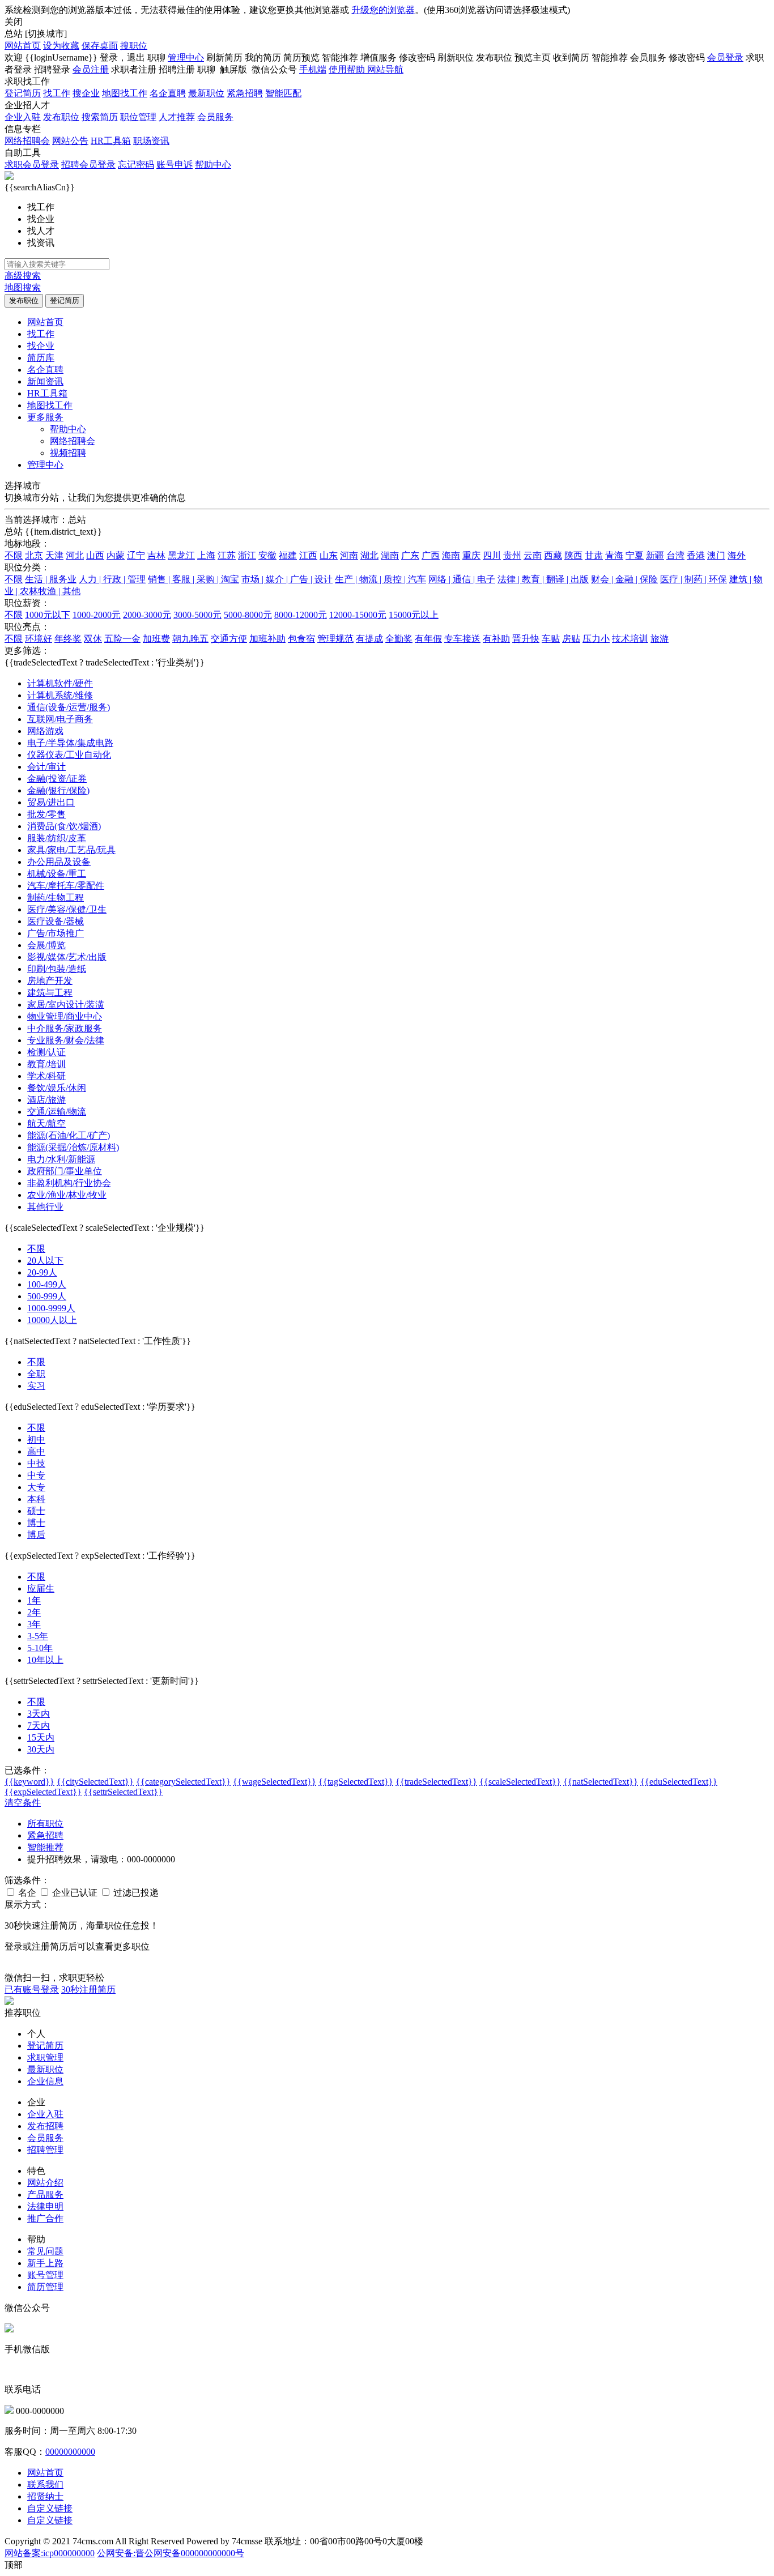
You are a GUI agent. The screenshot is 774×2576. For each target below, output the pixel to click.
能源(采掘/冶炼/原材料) (73, 1147)
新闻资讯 (45, 381)
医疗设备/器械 (56, 921)
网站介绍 (45, 2183)
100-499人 (47, 1284)
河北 (75, 555)
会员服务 (215, 117)
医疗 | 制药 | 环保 (694, 579)
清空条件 (23, 1803)
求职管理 (45, 2057)
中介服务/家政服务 (65, 1028)
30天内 (41, 1749)
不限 (14, 555)
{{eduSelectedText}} (679, 1782)
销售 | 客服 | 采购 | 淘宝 (193, 579)
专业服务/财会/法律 (66, 1040)
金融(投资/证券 (57, 779)
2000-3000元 (147, 615)
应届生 (41, 1588)
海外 (737, 555)
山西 (95, 555)
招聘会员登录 (88, 165)
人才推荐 (177, 117)
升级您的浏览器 (383, 10)
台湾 (675, 555)
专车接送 (462, 639)
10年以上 (45, 1660)
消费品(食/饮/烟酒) (64, 826)
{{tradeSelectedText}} (436, 1782)
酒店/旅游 (46, 1100)
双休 (93, 639)
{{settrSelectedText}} (123, 1792)
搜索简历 (100, 117)
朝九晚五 (190, 639)
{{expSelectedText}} (43, 1792)
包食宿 (301, 639)
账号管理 (45, 2275)
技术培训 (630, 639)
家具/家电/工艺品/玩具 (71, 850)
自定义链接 (50, 2508)
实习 (36, 1386)
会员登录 (725, 57)
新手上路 (45, 2263)
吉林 (156, 555)
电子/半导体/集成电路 (70, 743)
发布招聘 (45, 2126)
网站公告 (70, 141)
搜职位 (134, 46)
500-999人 (47, 1296)
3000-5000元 (197, 615)
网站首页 (23, 46)
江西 (308, 555)
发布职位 (61, 117)
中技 (36, 1463)
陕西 (573, 555)
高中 (36, 1451)
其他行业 (45, 1207)
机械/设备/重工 (57, 874)
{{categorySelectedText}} (183, 1782)
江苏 (227, 555)
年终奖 (68, 639)
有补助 (496, 639)
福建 (288, 555)
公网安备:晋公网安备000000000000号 (171, 2553)
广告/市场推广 (56, 933)
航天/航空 (46, 1123)
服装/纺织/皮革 (57, 838)
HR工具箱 (111, 141)
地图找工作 (125, 93)
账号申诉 (175, 165)
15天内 (41, 1737)
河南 (349, 555)
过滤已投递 (135, 1893)
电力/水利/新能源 (61, 1159)
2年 (34, 1612)
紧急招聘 (245, 93)
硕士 (36, 1511)
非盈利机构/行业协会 (69, 1183)
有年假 (428, 639)
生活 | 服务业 (51, 579)
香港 (696, 555)
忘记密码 (136, 165)
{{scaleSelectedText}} (520, 1782)
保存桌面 (100, 46)
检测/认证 (46, 1052)
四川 (492, 555)
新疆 (655, 555)
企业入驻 (23, 117)
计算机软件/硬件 (60, 683)
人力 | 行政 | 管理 (112, 579)
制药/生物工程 (56, 897)
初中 (36, 1440)
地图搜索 (23, 287)
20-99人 (42, 1272)
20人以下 (45, 1261)
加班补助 (267, 639)
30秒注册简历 (88, 1989)
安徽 (267, 555)
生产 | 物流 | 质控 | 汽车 (380, 579)
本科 (36, 1499)
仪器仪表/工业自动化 (69, 755)
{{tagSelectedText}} (356, 1782)
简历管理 (45, 2287)
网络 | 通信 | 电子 (462, 579)
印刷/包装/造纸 (57, 969)
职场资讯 (151, 141)
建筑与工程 (50, 993)
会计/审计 (46, 767)
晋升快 (526, 639)
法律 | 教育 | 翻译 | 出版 (543, 579)
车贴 (551, 639)
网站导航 (385, 69)
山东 (329, 555)
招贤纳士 (45, 2496)
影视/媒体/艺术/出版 (67, 957)
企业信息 (45, 2081)
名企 (26, 1893)
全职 (36, 1374)
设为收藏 (61, 46)
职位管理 (138, 117)
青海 (614, 555)
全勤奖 (399, 639)
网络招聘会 (27, 141)
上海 (206, 555)
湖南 (390, 555)
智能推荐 (45, 1847)
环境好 (39, 639)
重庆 (471, 555)
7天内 (39, 1726)
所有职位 (45, 1824)
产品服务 (45, 2195)
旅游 (660, 639)
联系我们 (45, 2485)
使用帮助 (348, 69)
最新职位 (206, 93)
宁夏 (635, 555)
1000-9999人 (51, 1308)
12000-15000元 (358, 615)
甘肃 (594, 555)
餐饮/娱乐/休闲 (57, 1088)
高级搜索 (23, 276)
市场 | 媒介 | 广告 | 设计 (287, 579)
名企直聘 (168, 93)
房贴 (571, 639)
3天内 (39, 1714)
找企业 (41, 346)
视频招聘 (68, 453)
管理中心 (186, 57)
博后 (36, 1535)
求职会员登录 (32, 165)
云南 (533, 555)
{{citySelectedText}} (95, 1782)
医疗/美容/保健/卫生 (67, 909)
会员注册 (91, 69)
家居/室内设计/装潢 (66, 1005)
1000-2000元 (97, 615)
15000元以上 (414, 615)
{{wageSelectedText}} (275, 1782)
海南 (451, 555)
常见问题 (45, 2251)
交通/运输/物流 (57, 1112)
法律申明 (45, 2206)
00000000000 (70, 2452)
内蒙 (116, 555)
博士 (36, 1523)
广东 (410, 555)
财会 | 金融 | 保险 (624, 579)
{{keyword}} (29, 1782)
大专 (36, 1487)
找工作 (57, 93)
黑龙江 (181, 555)
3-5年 (38, 1636)
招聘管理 (45, 2150)
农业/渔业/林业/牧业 (67, 1195)
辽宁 (136, 555)
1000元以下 (48, 615)
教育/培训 (46, 1064)
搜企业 (86, 93)
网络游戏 (45, 731)
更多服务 (45, 417)
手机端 (313, 69)
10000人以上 (52, 1320)
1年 (34, 1600)
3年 (34, 1624)
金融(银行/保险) (58, 790)
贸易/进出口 (51, 802)
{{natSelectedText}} (601, 1782)
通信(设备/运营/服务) (69, 707)
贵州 (512, 555)
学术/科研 (46, 1076)
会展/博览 (46, 945)
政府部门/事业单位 (65, 1171)
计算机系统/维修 (60, 695)
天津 (54, 555)
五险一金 (122, 639)
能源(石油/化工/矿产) (69, 1135)
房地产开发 (50, 981)
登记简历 (23, 93)
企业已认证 (74, 1893)
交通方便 (229, 639)
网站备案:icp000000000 (50, 2553)
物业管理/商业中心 (65, 1016)
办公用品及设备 (59, 862)
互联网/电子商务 (60, 719)
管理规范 (335, 639)
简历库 (41, 358)
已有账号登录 (32, 1989)
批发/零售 (46, 814)
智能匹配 (283, 93)
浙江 (247, 555)
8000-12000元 (301, 615)
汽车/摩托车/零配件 (66, 886)
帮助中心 (213, 165)
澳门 (716, 555)
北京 (34, 555)
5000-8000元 (248, 615)
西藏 (553, 555)
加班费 (156, 639)
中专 (36, 1475)
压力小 (596, 639)
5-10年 (40, 1648)
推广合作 (45, 2218)
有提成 (369, 639)
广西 (431, 555)
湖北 (369, 555)
